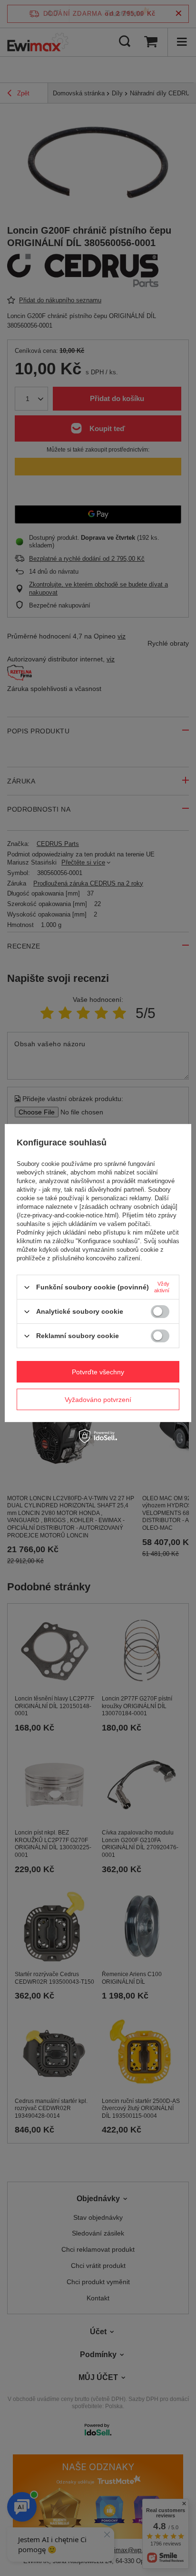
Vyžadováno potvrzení (98, 1400)
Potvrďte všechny (98, 1372)
